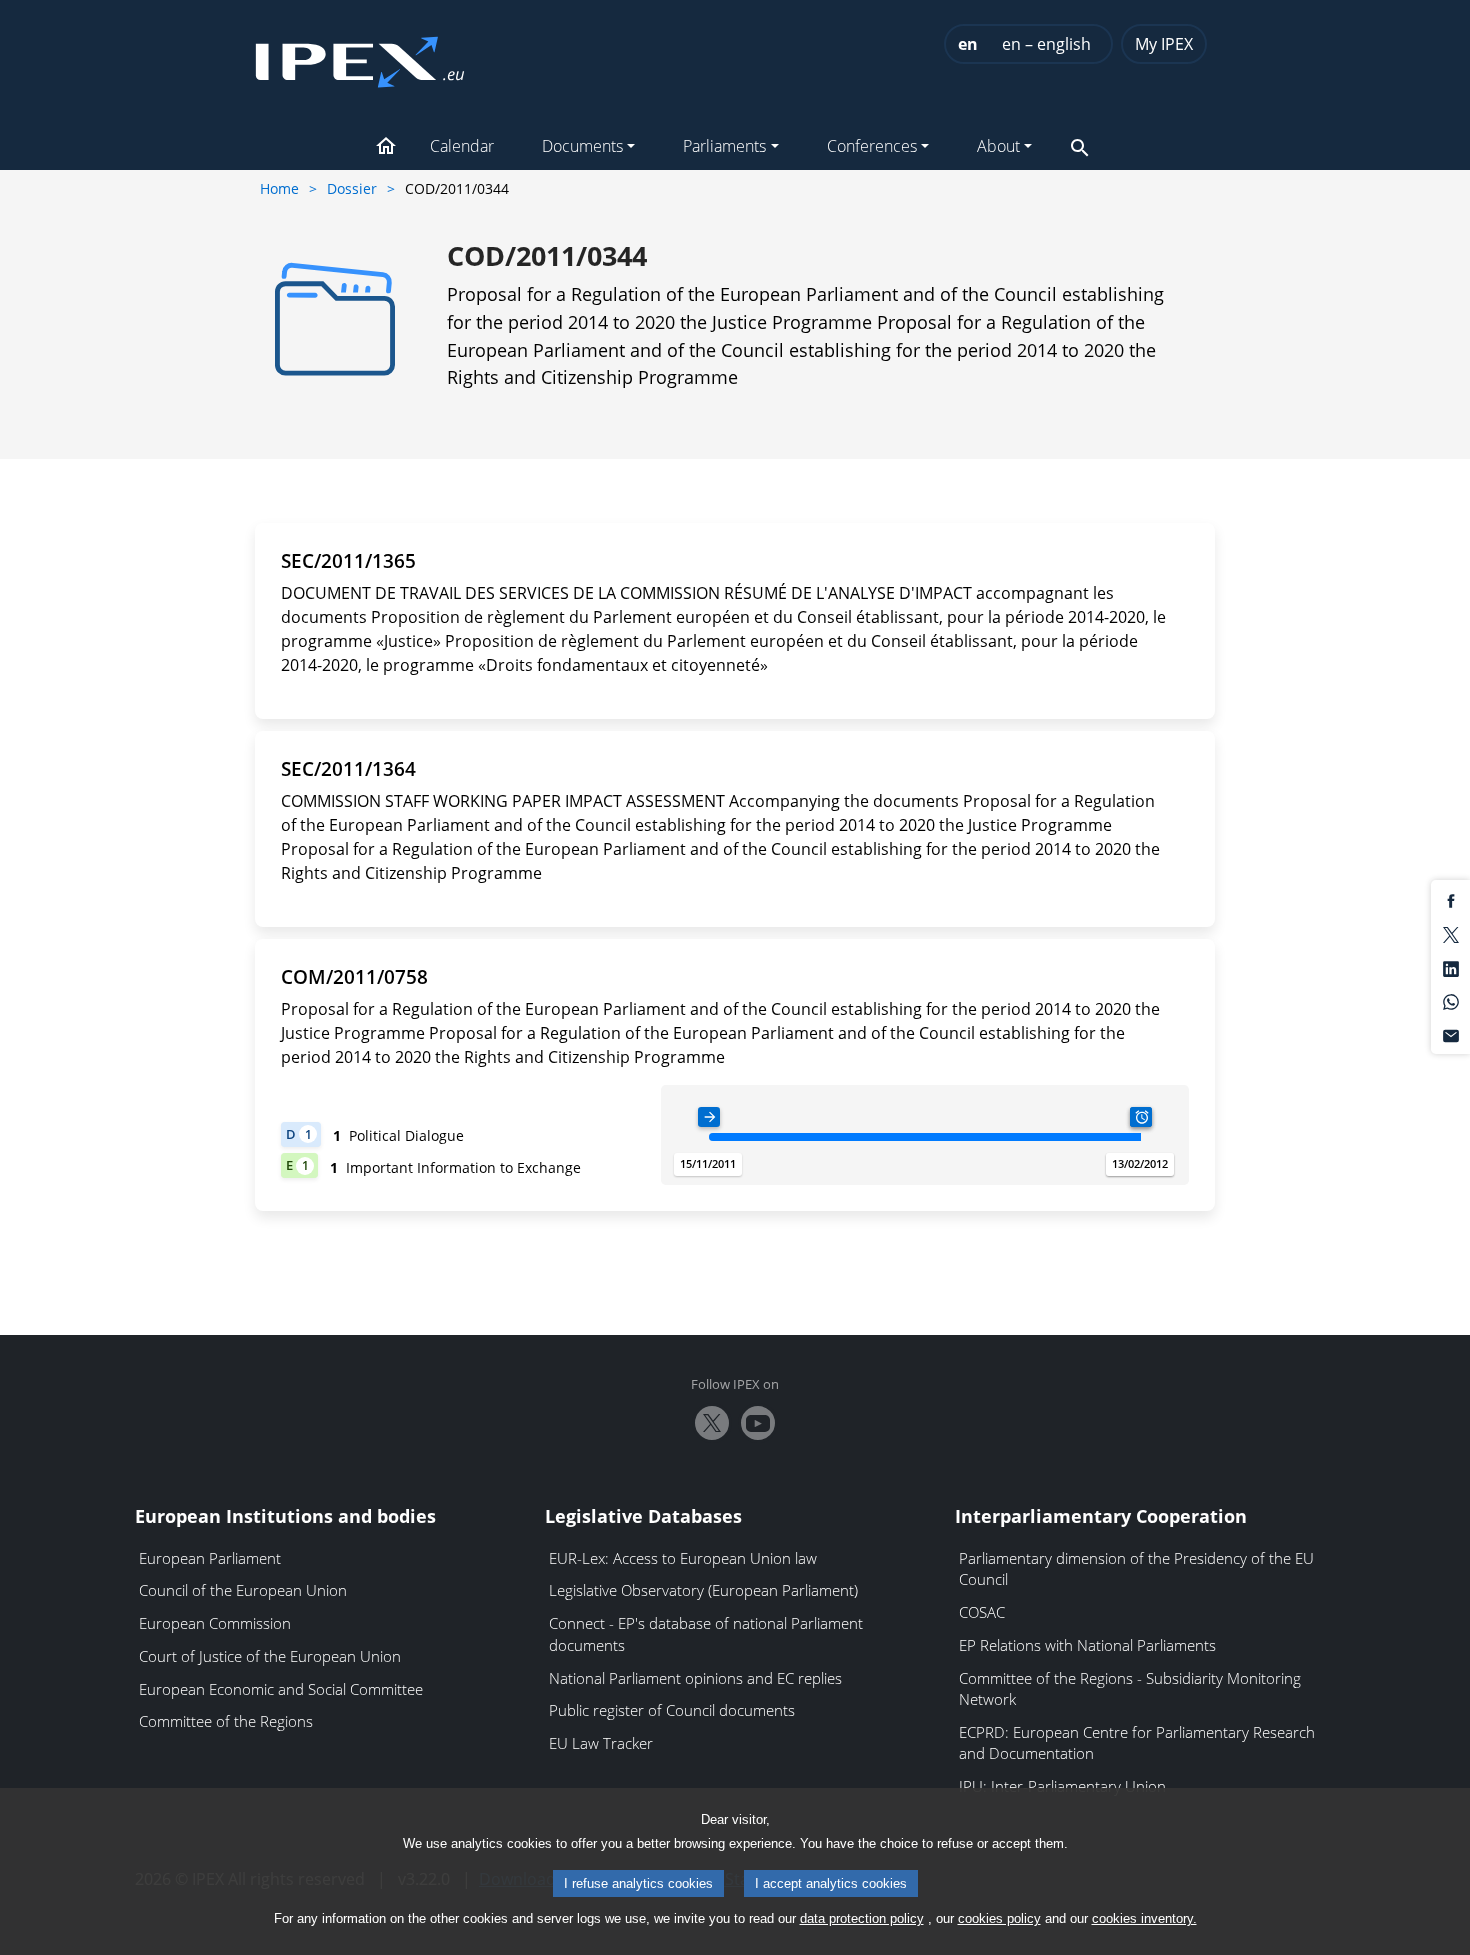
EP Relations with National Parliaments (1087, 1645)
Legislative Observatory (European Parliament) (703, 1590)
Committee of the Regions (226, 1721)
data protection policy (862, 1918)
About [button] (998, 146)
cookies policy (999, 1918)
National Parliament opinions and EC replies (695, 1678)
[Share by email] (1451, 1034)
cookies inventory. (1144, 1918)
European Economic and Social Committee (281, 1689)
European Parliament (210, 1558)
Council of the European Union (243, 1590)
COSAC (982, 1612)
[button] (386, 148)
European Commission (215, 1623)
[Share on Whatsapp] (1451, 1001)
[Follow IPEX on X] (712, 1423)
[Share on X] (1451, 934)
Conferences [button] (872, 146)
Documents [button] (582, 146)
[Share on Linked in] (1451, 967)
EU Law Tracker (601, 1743)
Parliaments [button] (724, 146)
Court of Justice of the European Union (270, 1656)
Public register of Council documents (672, 1710)
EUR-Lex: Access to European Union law (683, 1558)
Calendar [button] (462, 146)
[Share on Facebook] (1451, 900)
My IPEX (1164, 44)
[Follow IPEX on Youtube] (758, 1423)
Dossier (352, 188)
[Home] (360, 56)
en (968, 44)
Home (279, 188)
